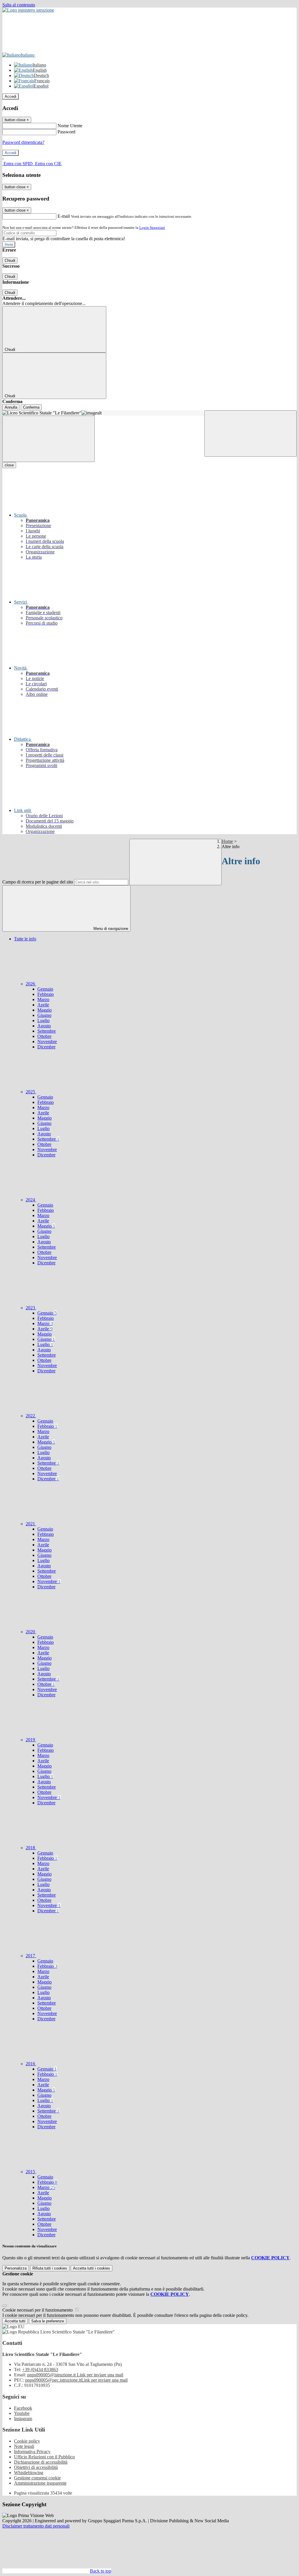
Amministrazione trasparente (40, 2483)
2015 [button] (31, 2172)
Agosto (44, 1026)
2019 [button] (31, 1740)
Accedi (11, 96)
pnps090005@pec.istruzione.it (76, 2380)
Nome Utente (70, 126)
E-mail (64, 216)
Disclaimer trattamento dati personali (36, 2526)
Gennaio (45, 989)
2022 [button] (31, 1416)
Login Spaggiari (152, 228)
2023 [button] (31, 1308)
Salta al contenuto (19, 5)
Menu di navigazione (110, 929)
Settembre (47, 1031)
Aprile (43, 1005)
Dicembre (46, 1047)
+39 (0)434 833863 (40, 2370)
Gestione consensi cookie (37, 2478)
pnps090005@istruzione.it (75, 2375)
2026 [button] (31, 984)
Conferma (31, 407)
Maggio (45, 1010)
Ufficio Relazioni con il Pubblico (44, 2457)
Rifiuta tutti (50, 2268)
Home (227, 841)
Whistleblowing (29, 2473)
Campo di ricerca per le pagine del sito (38, 882)
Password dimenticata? (23, 142)
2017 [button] (31, 1956)
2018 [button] (31, 1848)
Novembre (47, 1042)
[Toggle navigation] (48, 439)
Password (66, 132)
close (9, 465)
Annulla (11, 407)
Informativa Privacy (32, 2452)
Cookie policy (27, 2441)
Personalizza (16, 2268)
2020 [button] (31, 1632)
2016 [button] (31, 2064)
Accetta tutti (92, 2268)
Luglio (44, 1021)
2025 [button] (31, 1092)
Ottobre (44, 1036)
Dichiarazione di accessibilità (41, 2462)
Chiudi (10, 260)
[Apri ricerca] (251, 434)
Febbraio (46, 994)
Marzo (43, 999)
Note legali (24, 2446)
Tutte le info (25, 939)
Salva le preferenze (48, 2321)
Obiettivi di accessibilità (36, 2467)
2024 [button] (31, 1200)
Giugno (44, 1015)
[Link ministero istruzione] (28, 10)
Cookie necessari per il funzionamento (38, 2310)
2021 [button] (31, 1524)
